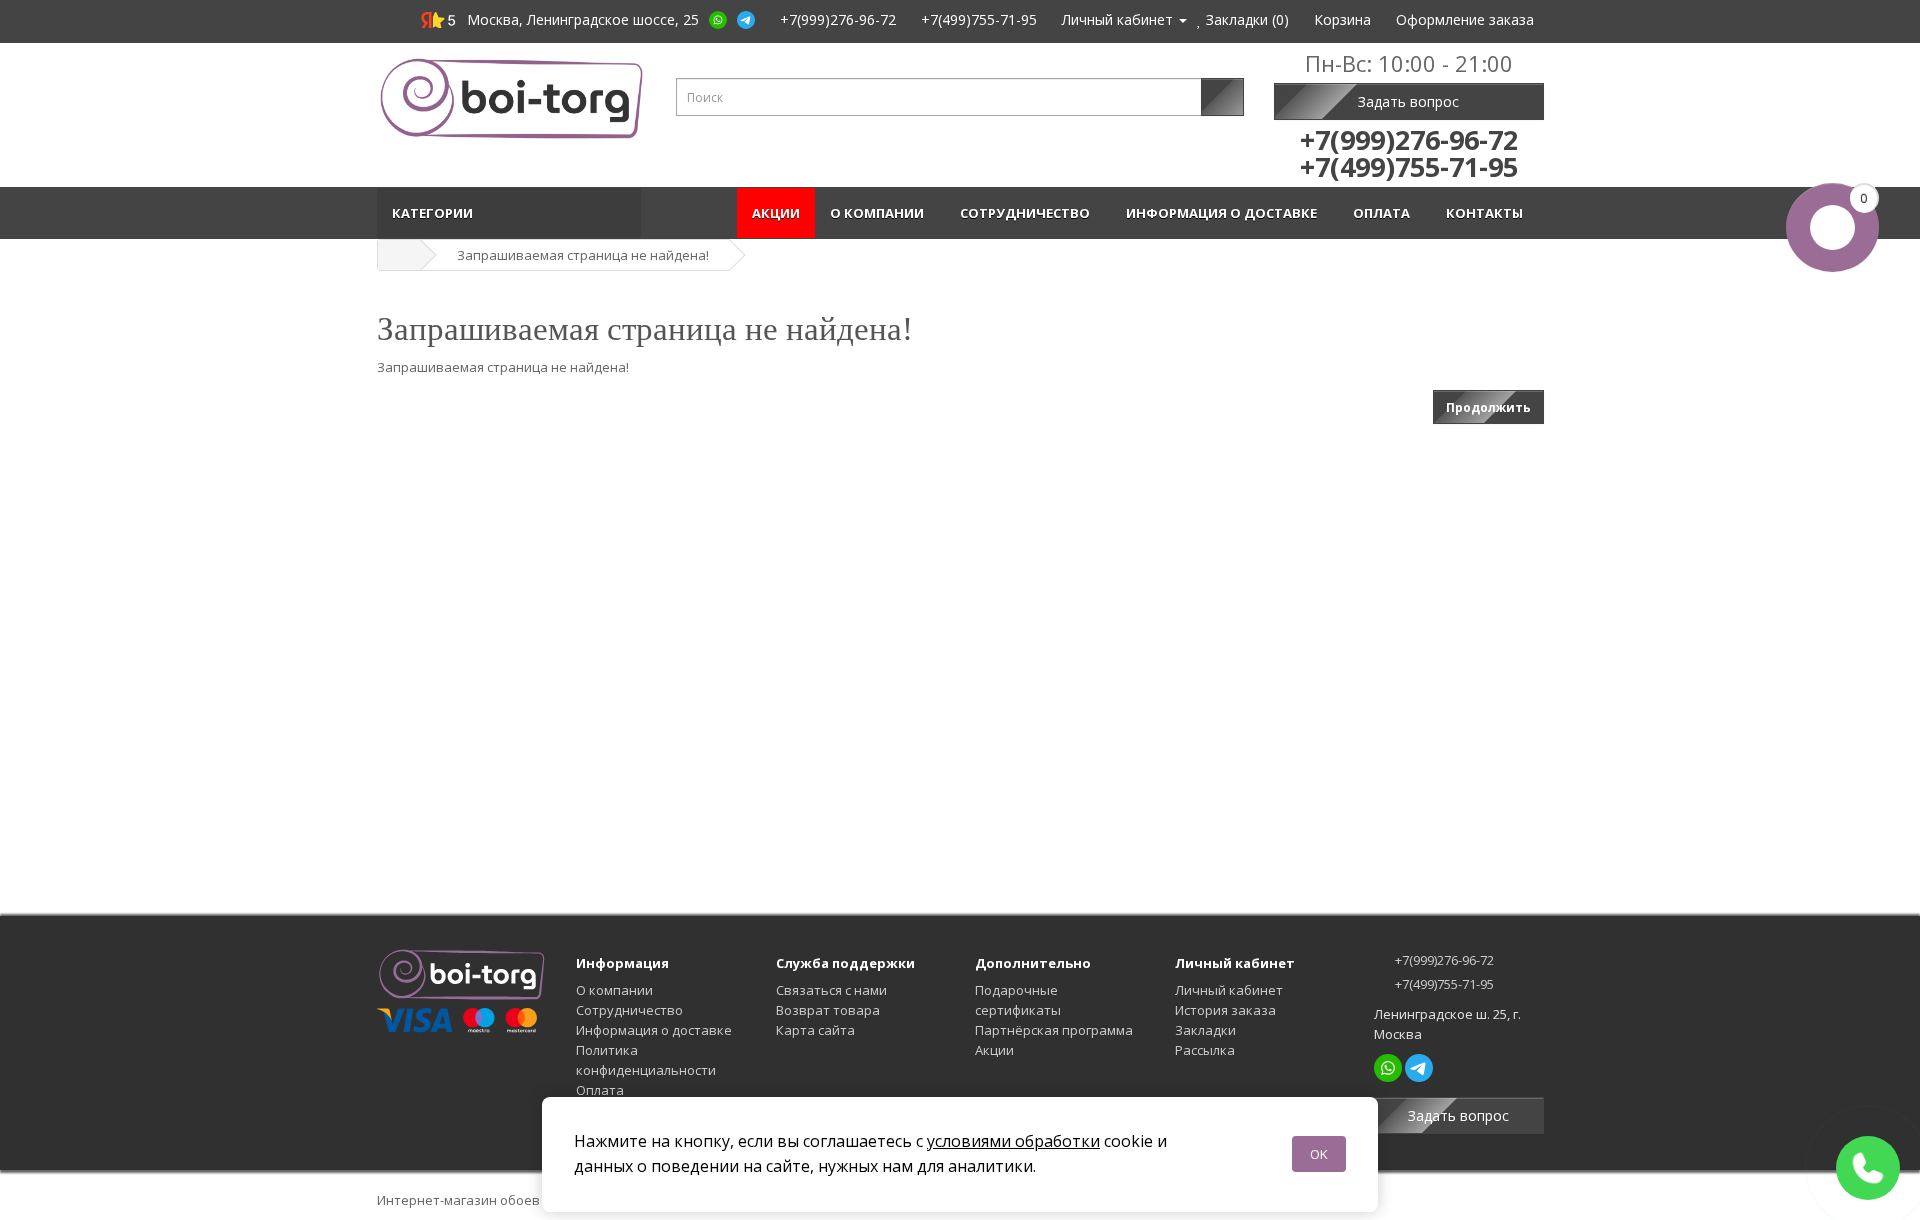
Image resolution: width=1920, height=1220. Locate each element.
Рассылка (1205, 1050)
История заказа (1225, 1010)
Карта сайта (815, 1030)
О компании (880, 213)
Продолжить (1488, 407)
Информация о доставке (1224, 213)
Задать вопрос (1408, 101)
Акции (776, 213)
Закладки (1205, 1030)
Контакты (1487, 213)
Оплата (1384, 213)
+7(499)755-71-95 (1443, 984)
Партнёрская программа (1054, 1030)
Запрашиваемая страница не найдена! (583, 255)
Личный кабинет (1229, 990)
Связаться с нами (831, 990)
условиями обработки (1013, 1141)
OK (1319, 1154)
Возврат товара (828, 1010)
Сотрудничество (1028, 213)
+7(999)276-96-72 (1443, 960)
